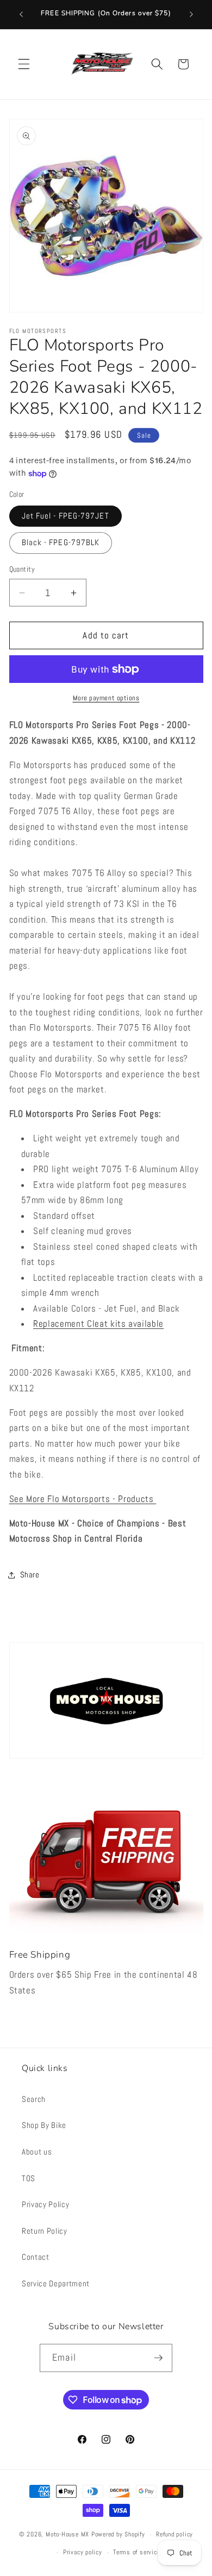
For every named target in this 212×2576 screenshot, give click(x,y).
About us (37, 2152)
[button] (24, 64)
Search (34, 2099)
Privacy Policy (45, 2204)
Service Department (56, 2284)
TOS (29, 2178)
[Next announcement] (191, 15)
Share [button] (30, 1575)
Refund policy (174, 2534)
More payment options (106, 698)
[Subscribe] (158, 2358)
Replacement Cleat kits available (98, 1324)
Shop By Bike (44, 2125)
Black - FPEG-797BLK (61, 542)
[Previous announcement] (21, 15)
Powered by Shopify (118, 2535)
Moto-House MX (67, 2535)
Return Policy (45, 2231)
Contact (36, 2257)
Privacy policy (83, 2552)
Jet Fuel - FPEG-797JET (66, 516)
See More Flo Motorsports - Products (83, 1499)
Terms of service (136, 2552)
